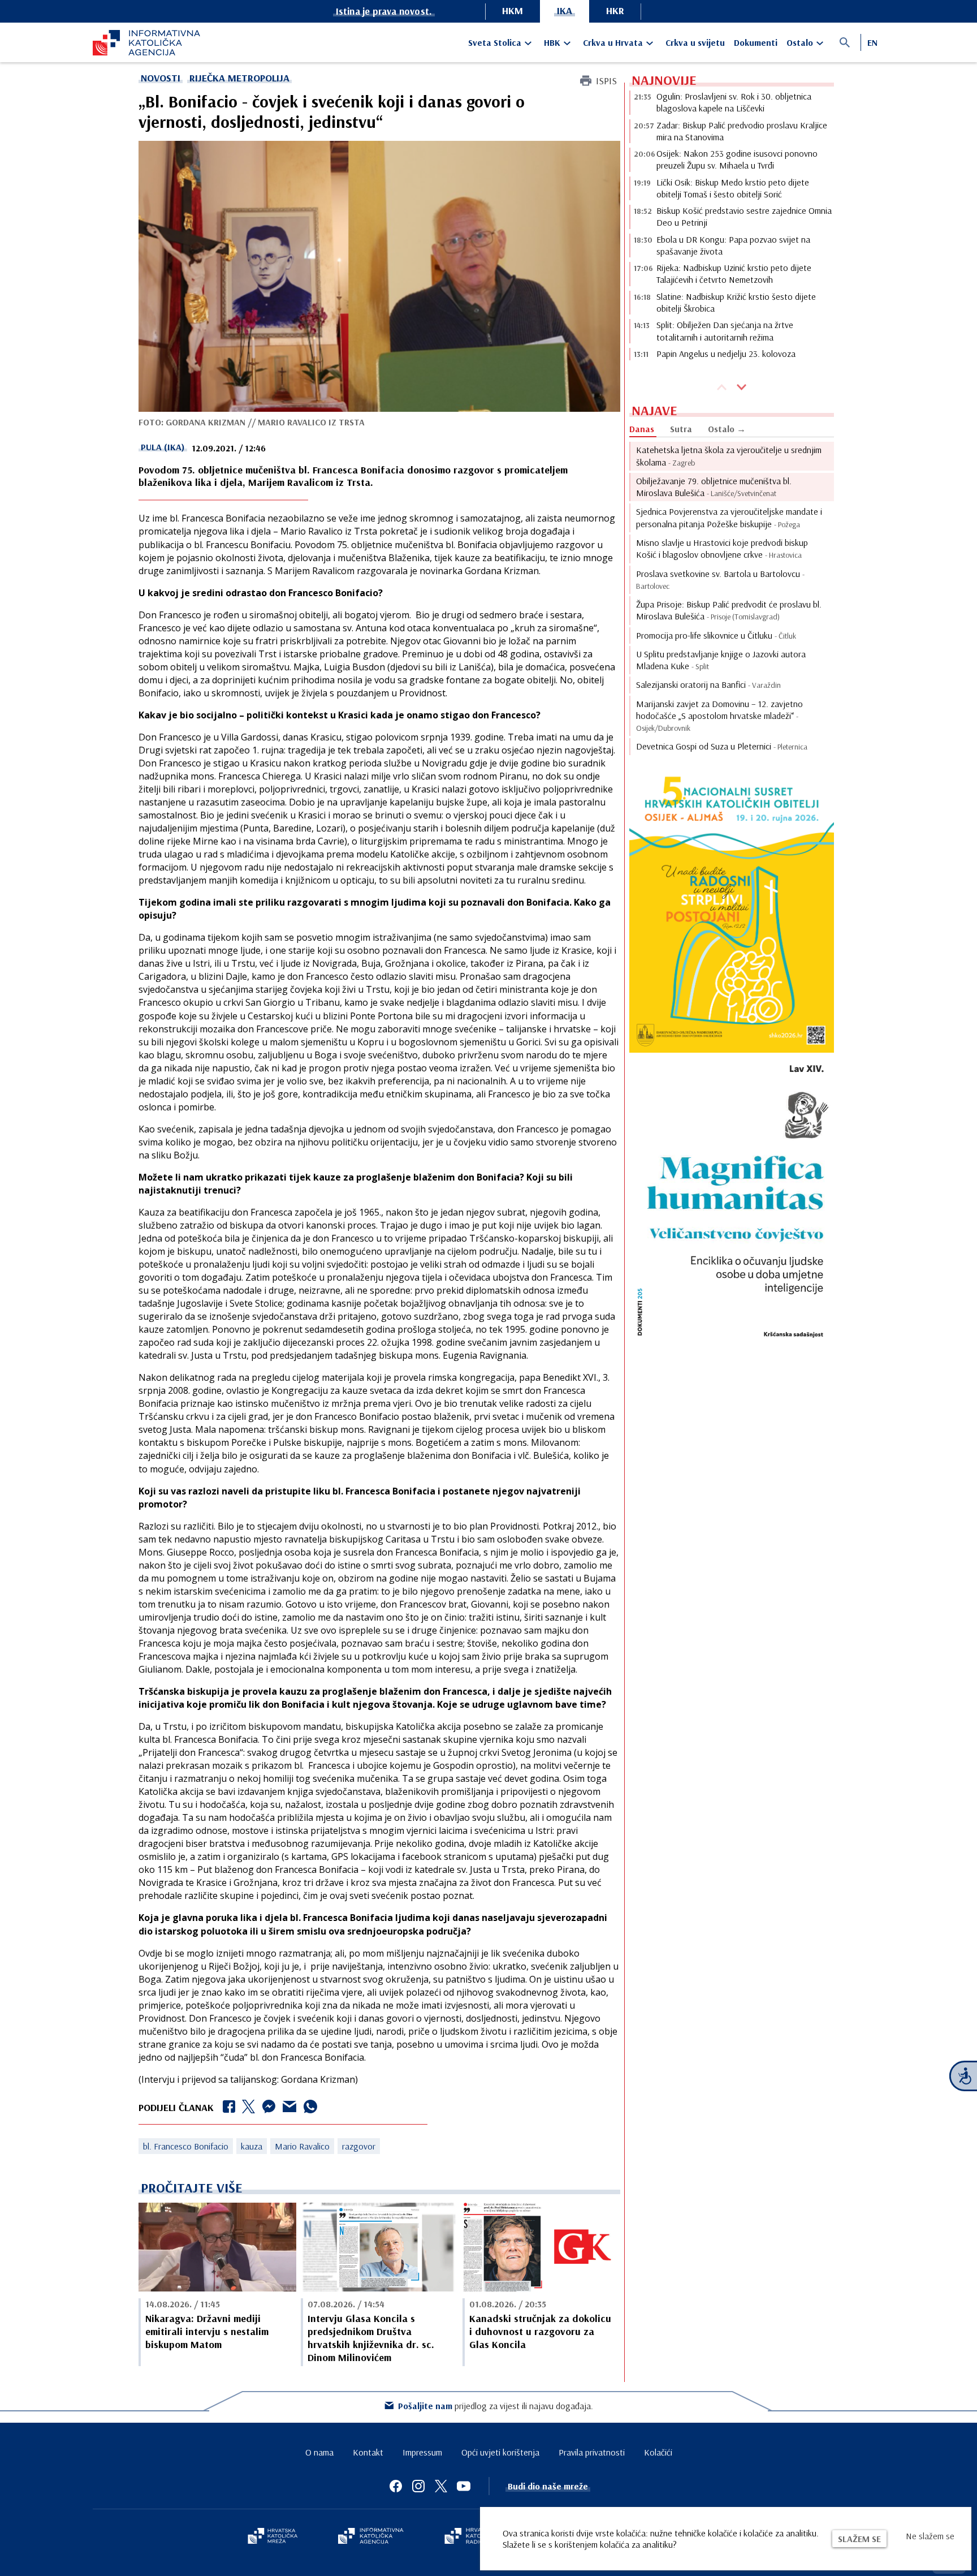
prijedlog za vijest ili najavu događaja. (496, 2406)
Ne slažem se (930, 2536)
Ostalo (800, 42)
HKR (615, 10)
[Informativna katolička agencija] (371, 2537)
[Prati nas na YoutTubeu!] (464, 2486)
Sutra (681, 429)
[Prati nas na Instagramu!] (418, 2486)
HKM (513, 10)
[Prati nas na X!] (441, 2486)
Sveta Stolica (495, 42)
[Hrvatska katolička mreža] (273, 2537)
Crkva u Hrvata (613, 42)
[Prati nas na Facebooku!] (396, 2486)
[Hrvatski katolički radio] (470, 2537)
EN (872, 42)
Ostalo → (727, 429)
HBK (552, 42)
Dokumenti (756, 42)
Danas (642, 429)
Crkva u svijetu (695, 42)
